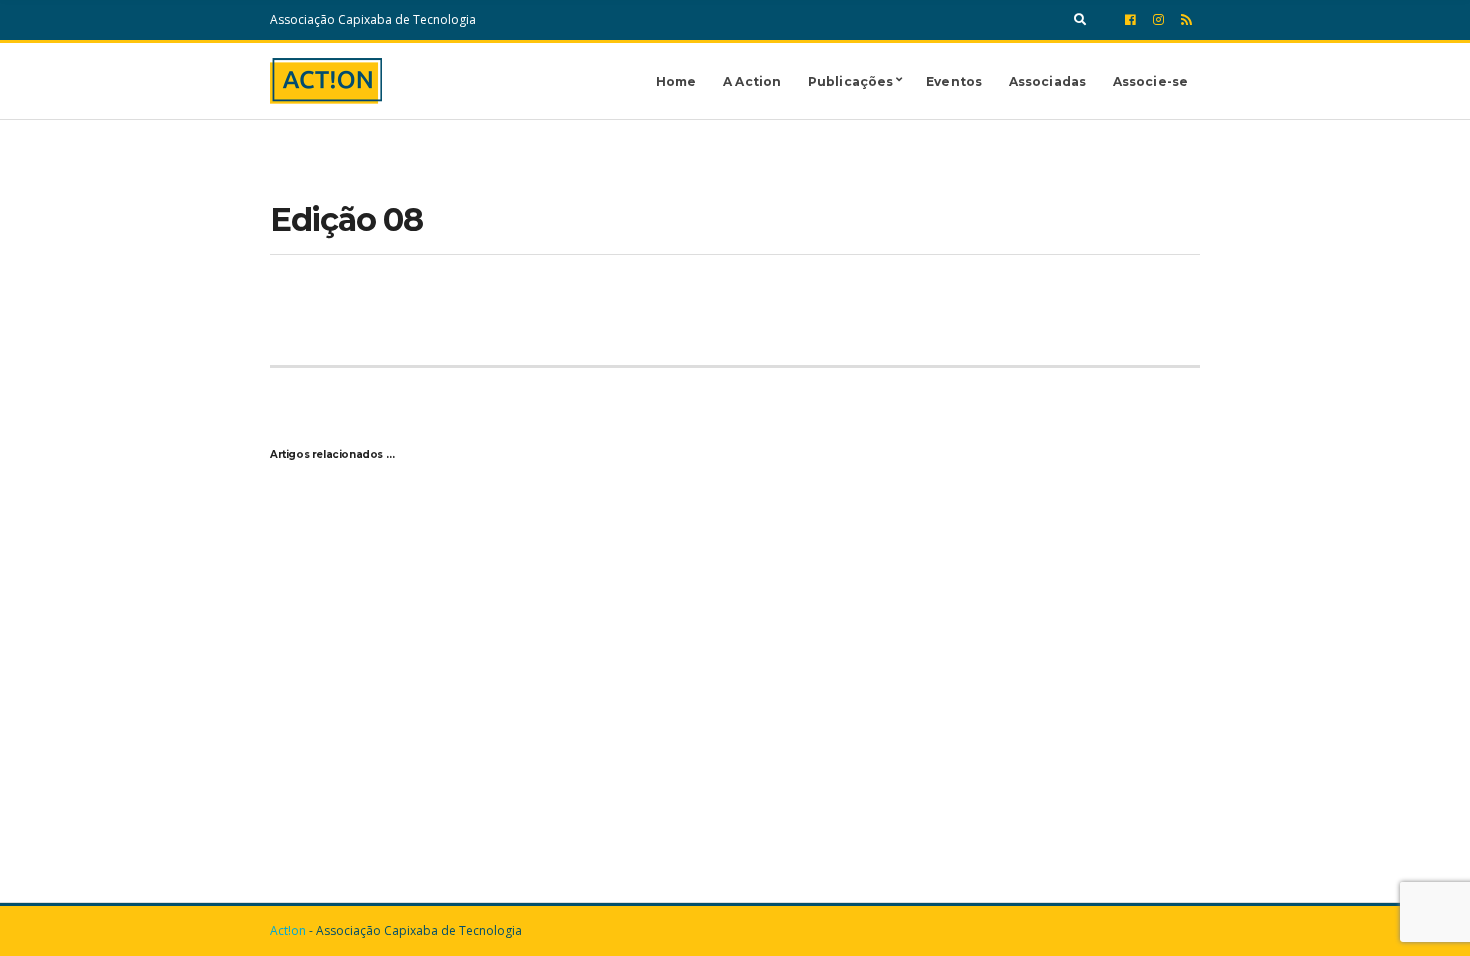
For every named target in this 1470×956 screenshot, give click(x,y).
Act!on (288, 930)
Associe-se (1150, 81)
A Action (752, 81)
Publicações (850, 81)
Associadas (1047, 81)
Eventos (954, 81)
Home (676, 81)
